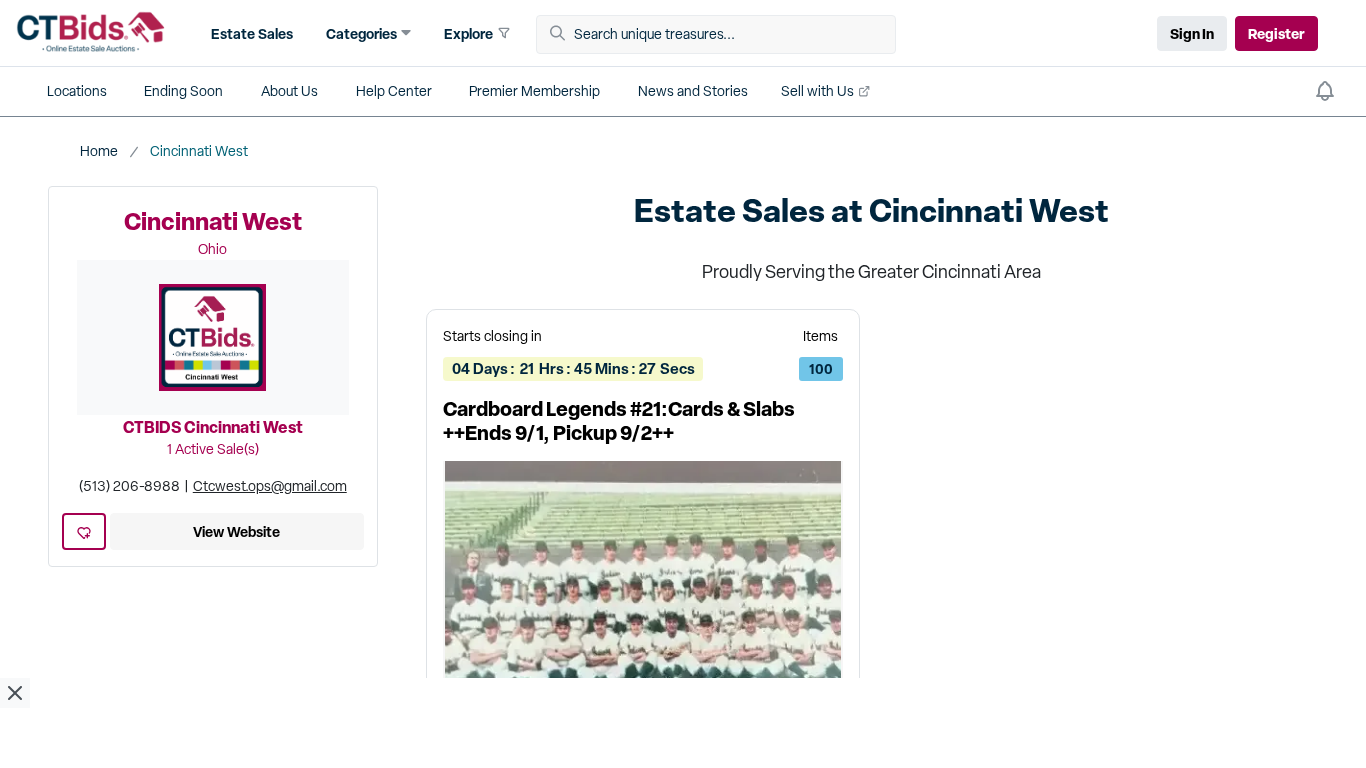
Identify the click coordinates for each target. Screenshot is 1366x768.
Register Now (683, 600)
